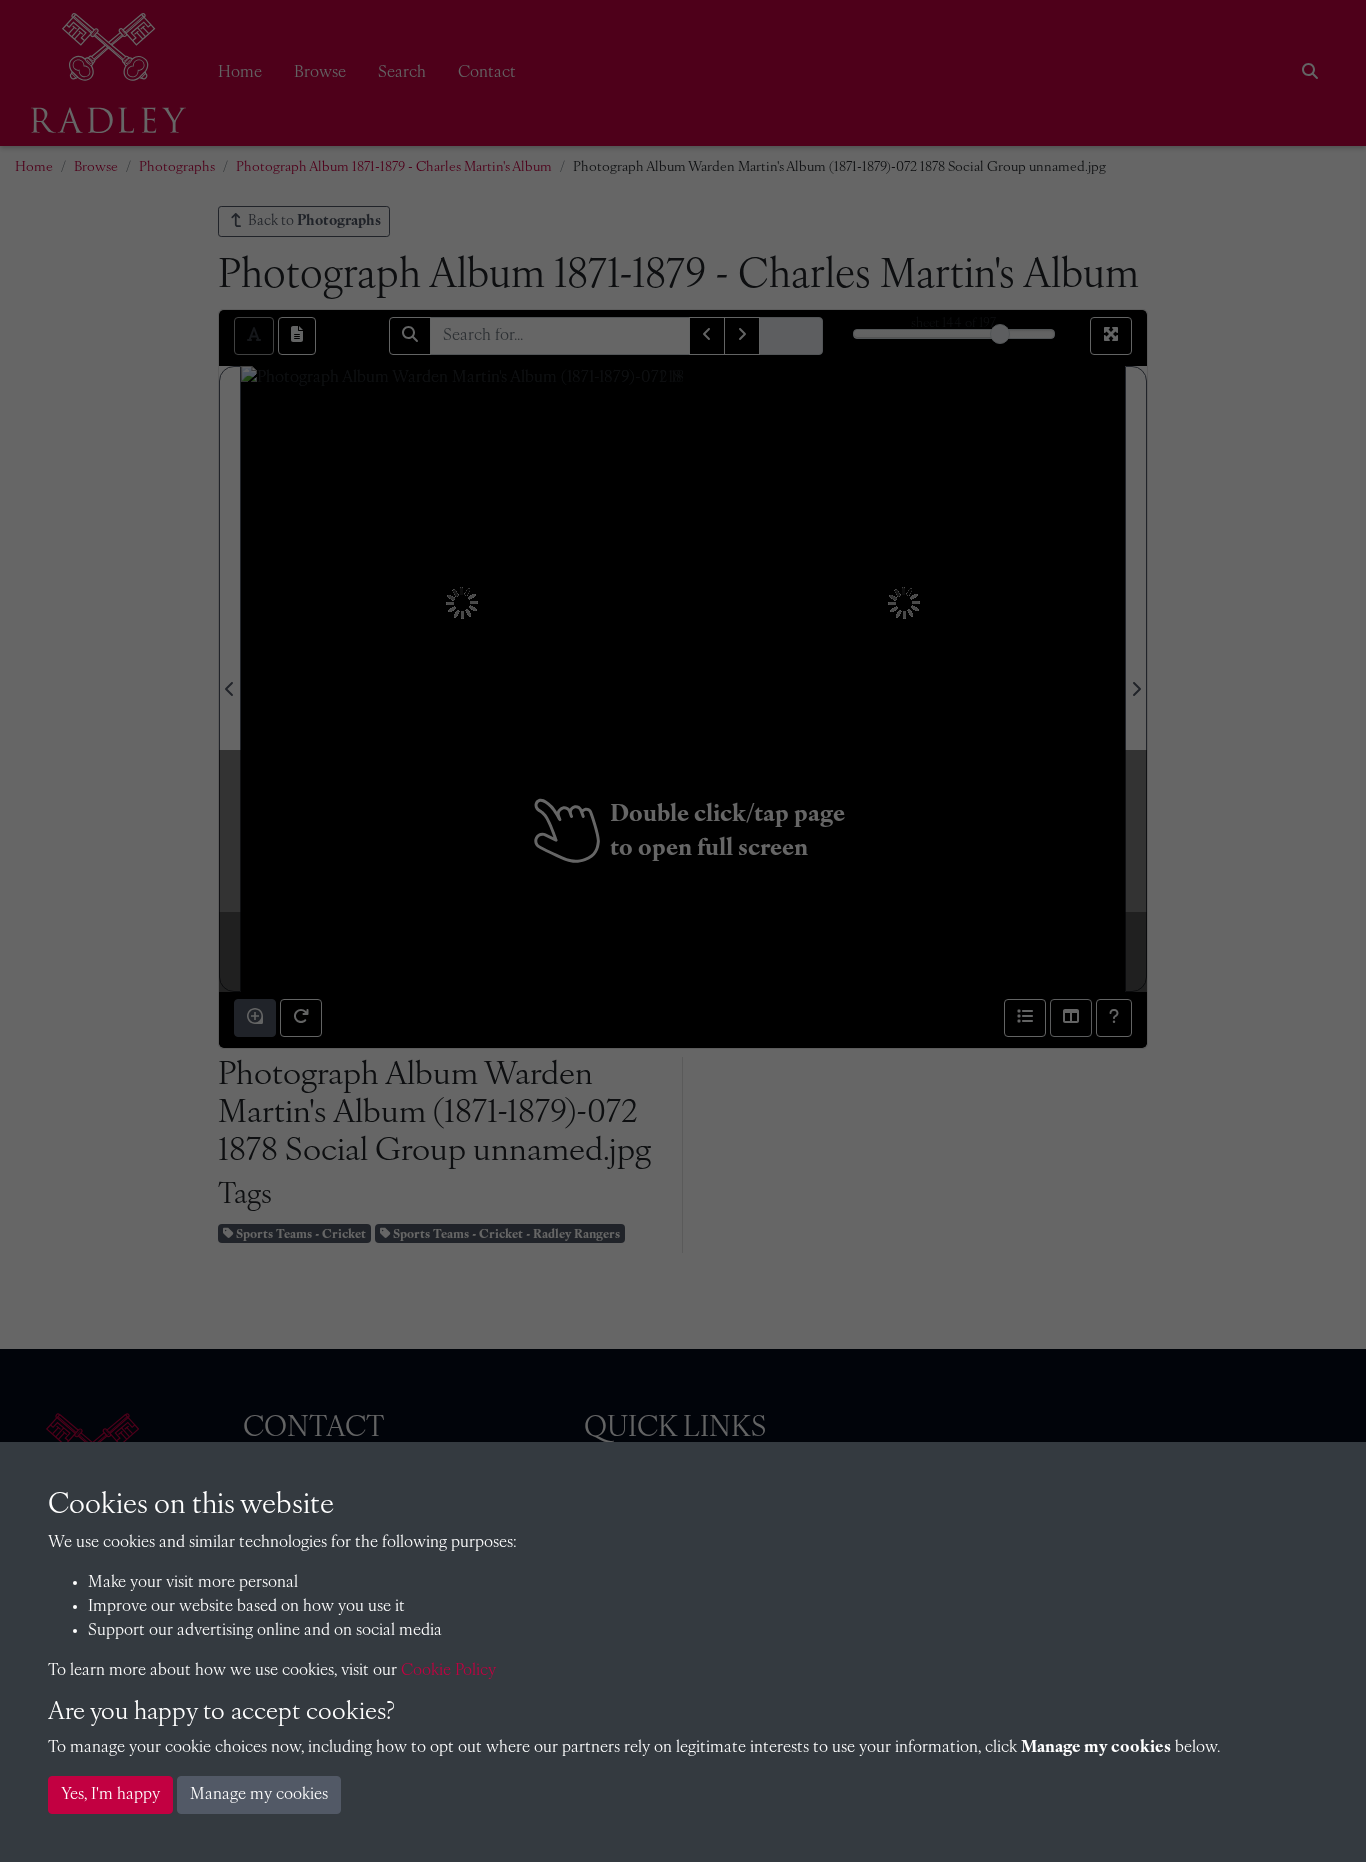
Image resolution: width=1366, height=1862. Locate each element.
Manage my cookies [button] (259, 1795)
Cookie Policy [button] (448, 1671)
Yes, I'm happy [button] (110, 1795)
